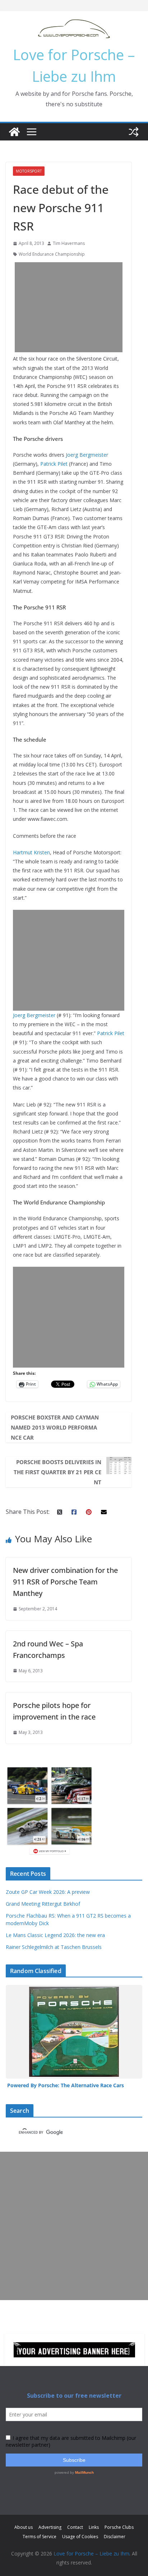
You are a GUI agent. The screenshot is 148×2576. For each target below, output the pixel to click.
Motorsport (29, 171)
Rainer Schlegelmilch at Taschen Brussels (54, 1947)
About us (24, 2527)
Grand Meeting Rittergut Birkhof (43, 1904)
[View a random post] (134, 132)
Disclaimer (115, 2537)
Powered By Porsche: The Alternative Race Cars (66, 2085)
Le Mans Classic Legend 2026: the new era (55, 1935)
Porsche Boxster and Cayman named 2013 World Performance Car (55, 1427)
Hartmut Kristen (31, 852)
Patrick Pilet (54, 464)
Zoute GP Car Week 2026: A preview (48, 1892)
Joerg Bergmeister (87, 455)
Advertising (50, 2527)
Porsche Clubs (119, 2527)
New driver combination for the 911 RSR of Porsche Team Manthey (65, 1582)
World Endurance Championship (52, 254)
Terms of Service (40, 2537)
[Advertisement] (74, 307)
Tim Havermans (69, 243)
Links (94, 2527)
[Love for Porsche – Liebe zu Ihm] (14, 132)
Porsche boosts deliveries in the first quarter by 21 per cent (57, 1472)
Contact (75, 2527)
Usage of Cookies (80, 2537)
